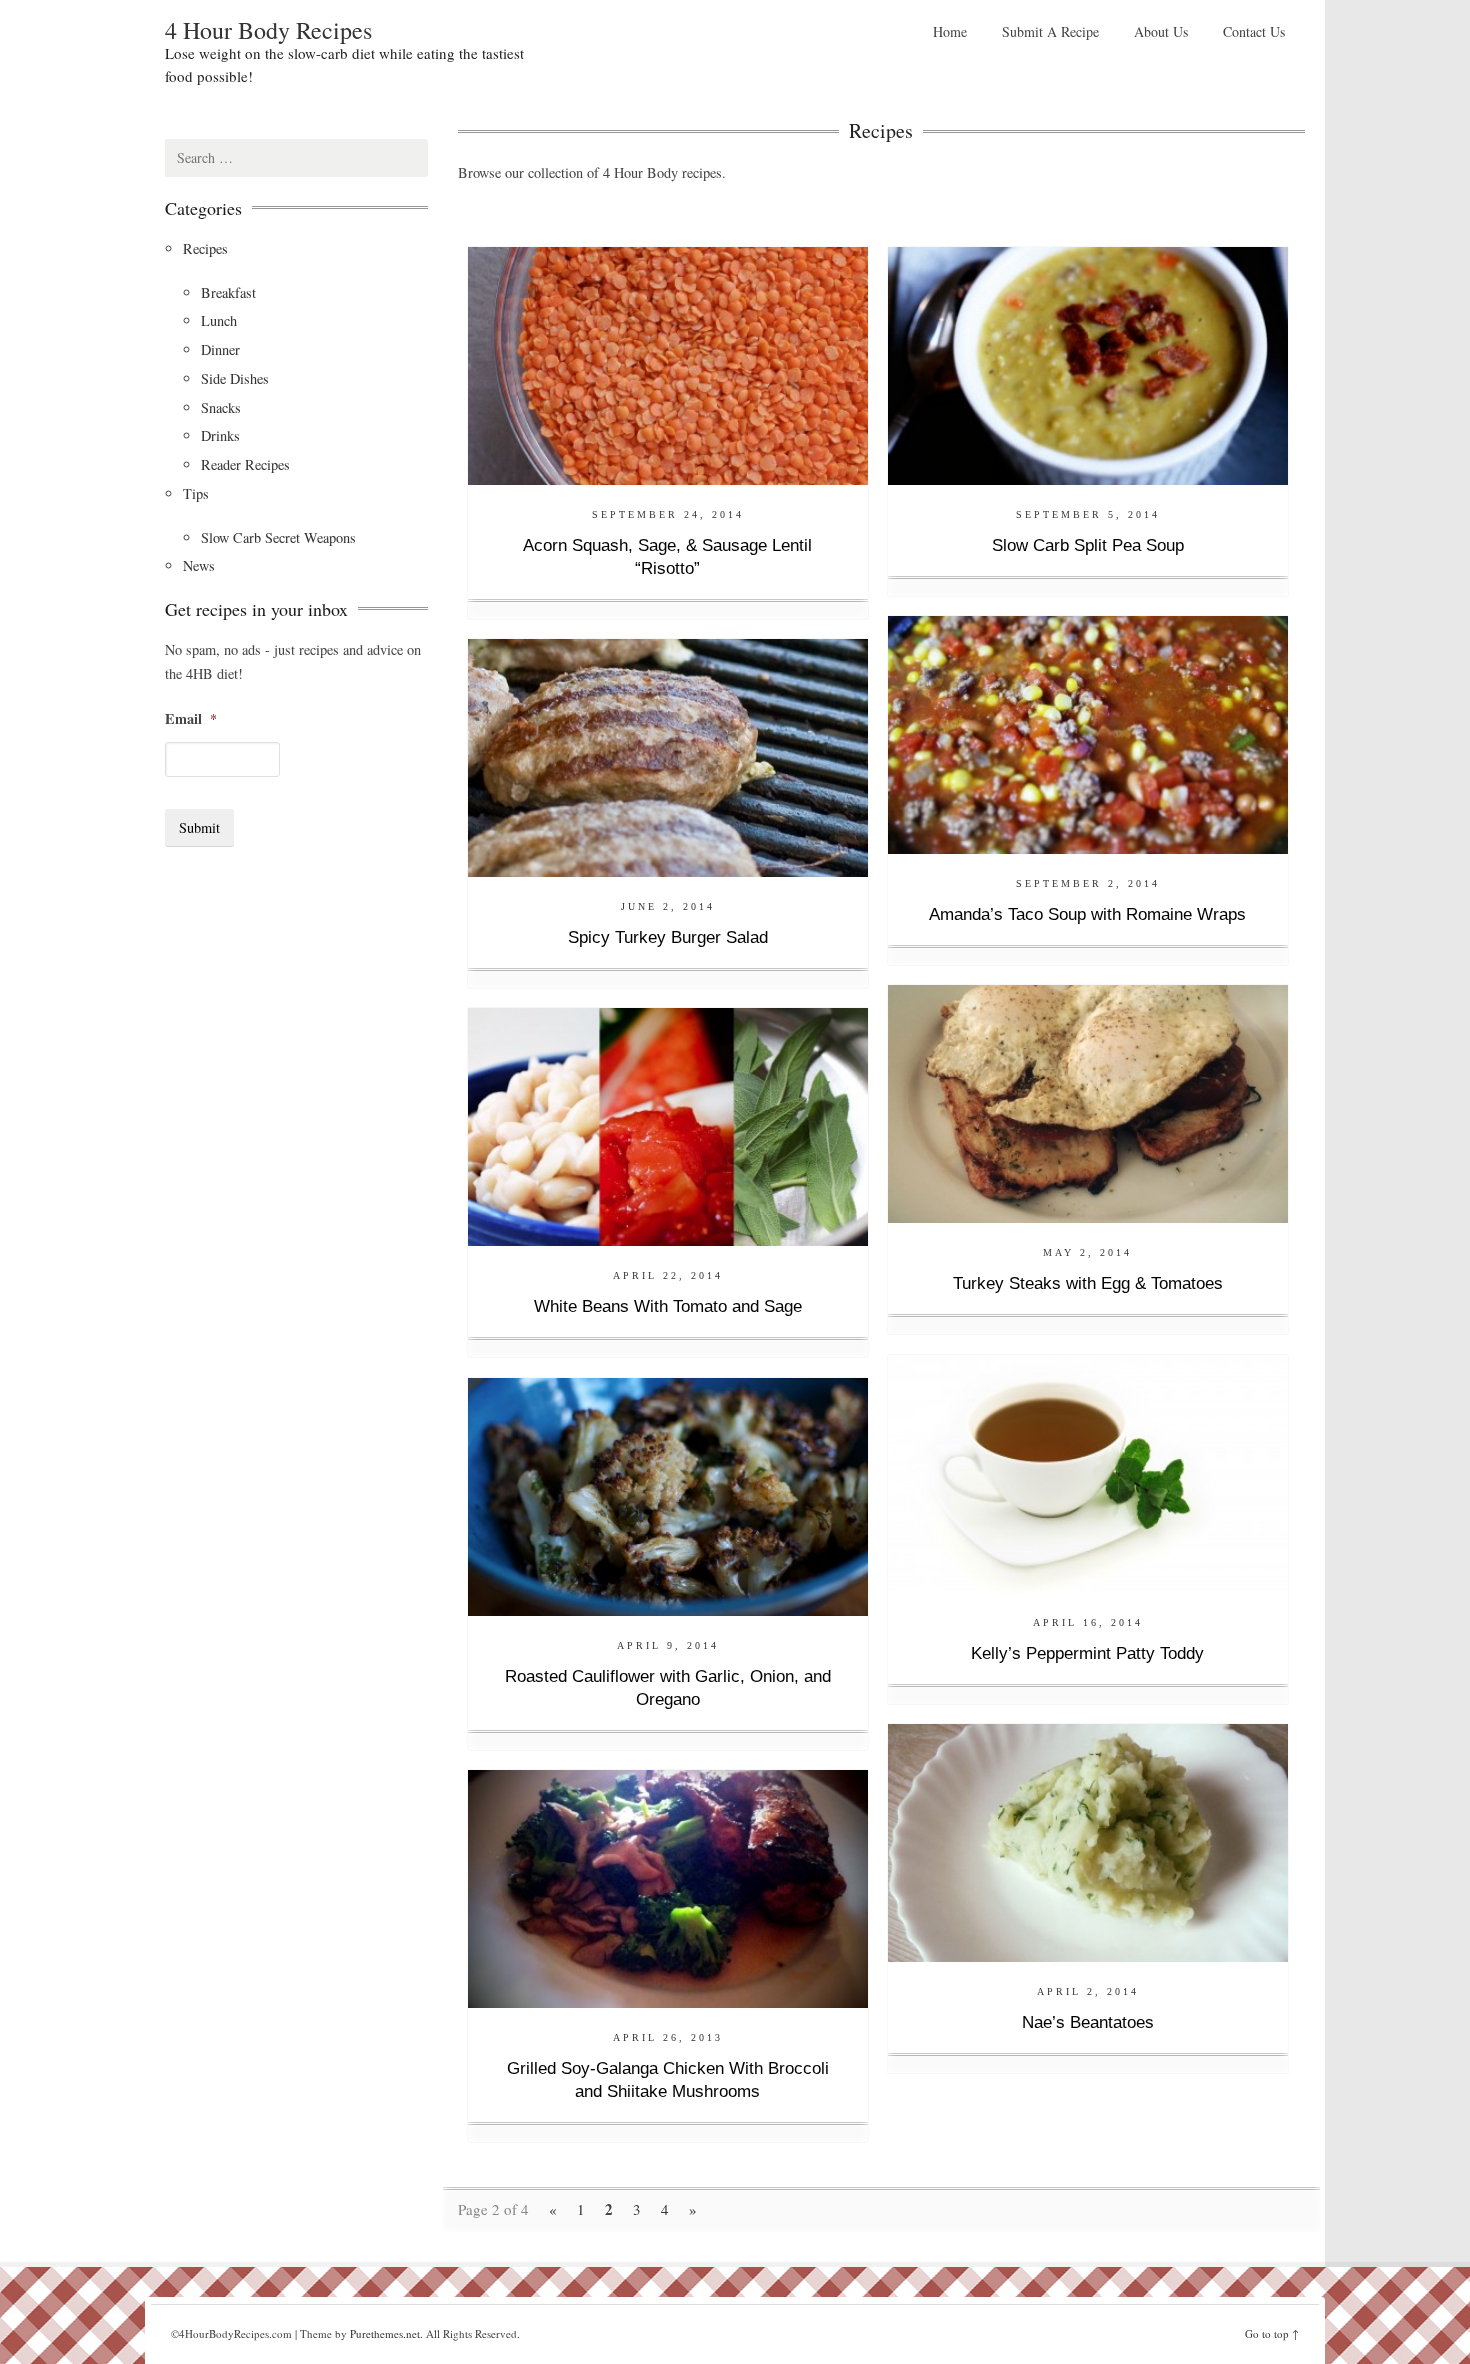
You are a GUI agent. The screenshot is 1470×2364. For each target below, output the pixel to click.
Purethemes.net (385, 2333)
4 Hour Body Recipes (268, 30)
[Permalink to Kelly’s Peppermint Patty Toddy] (1088, 1471)
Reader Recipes (245, 464)
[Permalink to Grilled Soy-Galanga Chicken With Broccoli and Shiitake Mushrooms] (668, 1886)
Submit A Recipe (1050, 31)
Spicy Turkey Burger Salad (668, 937)
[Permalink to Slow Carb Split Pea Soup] (1088, 363)
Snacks (221, 407)
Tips (196, 493)
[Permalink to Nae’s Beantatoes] (1088, 1840)
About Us (1161, 31)
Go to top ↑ (1272, 2333)
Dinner (220, 349)
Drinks (220, 435)
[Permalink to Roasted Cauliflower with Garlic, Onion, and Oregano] (668, 1494)
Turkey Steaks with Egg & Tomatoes (1088, 1283)
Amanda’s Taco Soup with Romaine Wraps (1087, 914)
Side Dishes (235, 378)
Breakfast (228, 292)
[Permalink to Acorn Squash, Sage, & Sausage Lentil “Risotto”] (668, 363)
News (199, 565)
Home (950, 31)
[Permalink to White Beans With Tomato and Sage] (668, 1124)
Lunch (219, 320)
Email (191, 719)
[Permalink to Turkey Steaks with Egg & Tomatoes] (1088, 1101)
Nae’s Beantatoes (1088, 2022)
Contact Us (1254, 31)
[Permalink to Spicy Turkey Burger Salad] (668, 755)
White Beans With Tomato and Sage (668, 1306)
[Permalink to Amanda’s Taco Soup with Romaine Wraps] (1088, 732)
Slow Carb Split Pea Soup (1088, 545)
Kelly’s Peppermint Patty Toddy (1087, 1653)
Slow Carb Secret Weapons (278, 537)
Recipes (205, 248)
